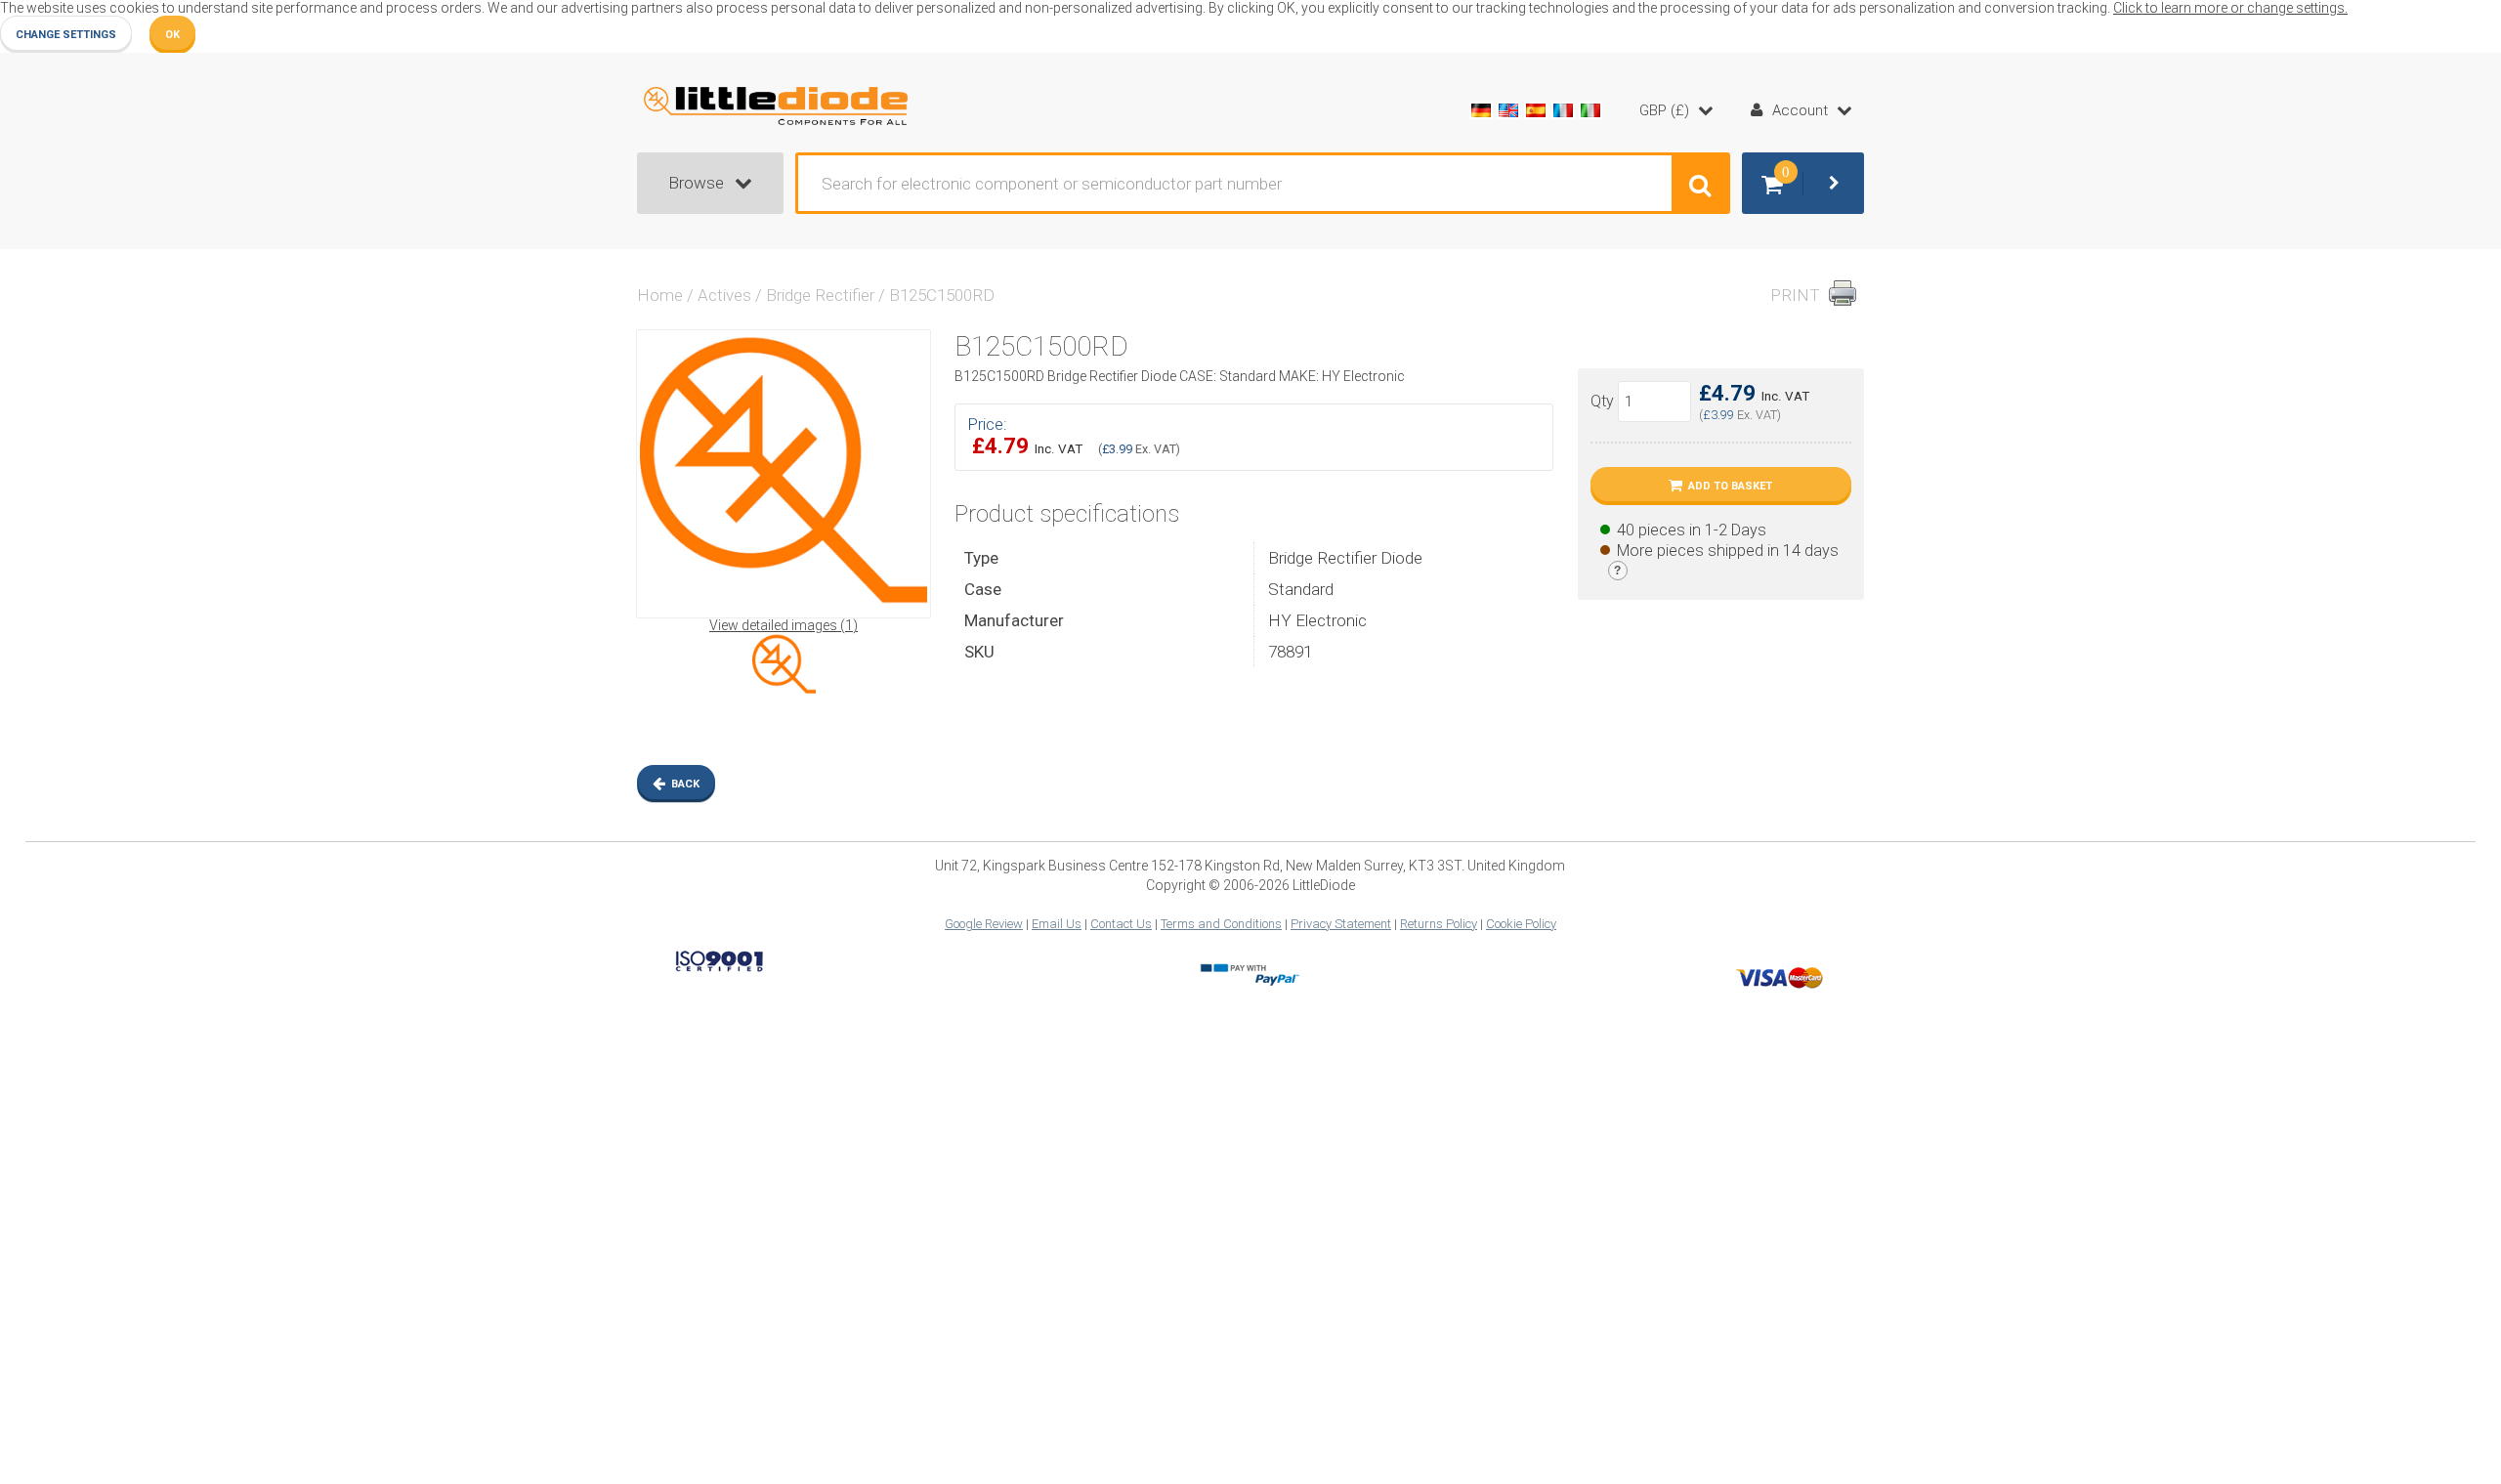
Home (660, 295)
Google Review (984, 924)
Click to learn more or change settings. (2230, 8)
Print (1795, 295)
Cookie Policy (1521, 924)
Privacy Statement (1341, 924)
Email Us (1057, 924)
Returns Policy (1439, 924)
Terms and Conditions (1221, 924)
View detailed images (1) (784, 625)
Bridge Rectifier (820, 295)
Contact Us (1121, 924)
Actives (724, 295)
